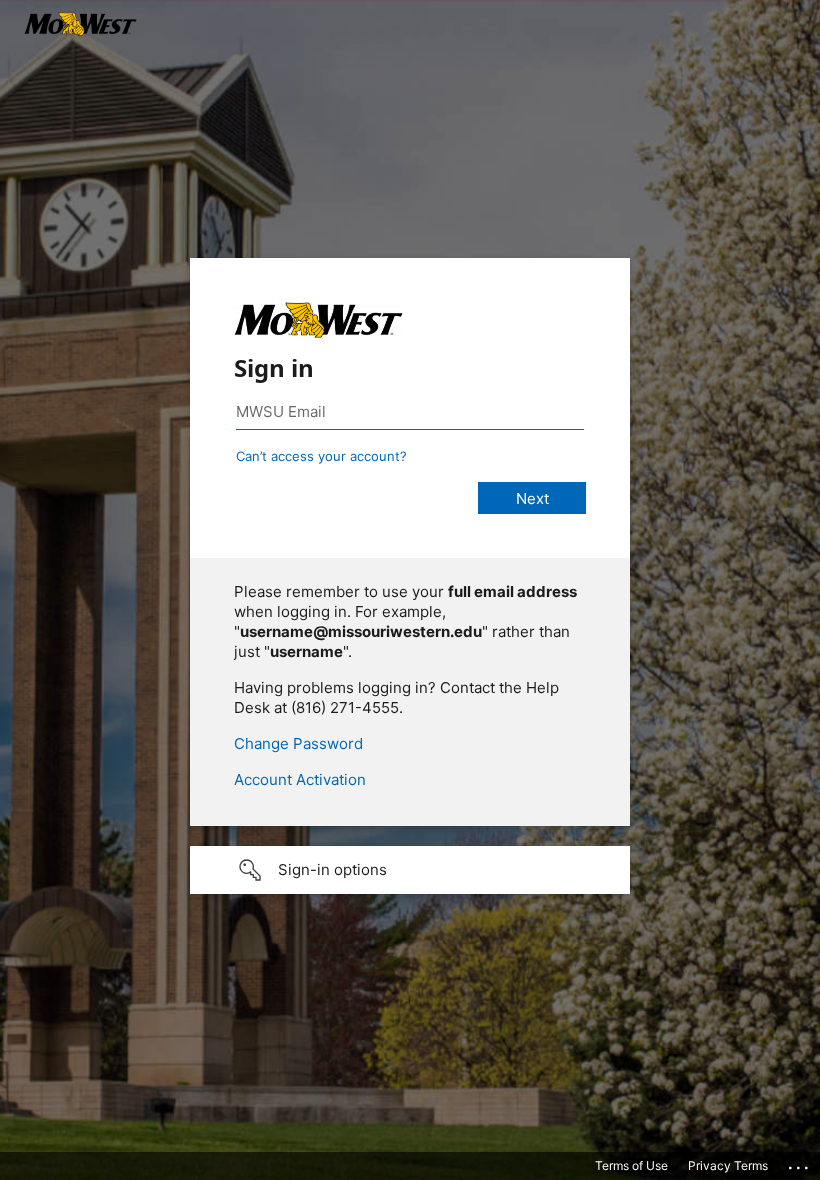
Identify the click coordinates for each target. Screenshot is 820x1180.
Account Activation (300, 779)
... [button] (800, 1163)
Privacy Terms (728, 1165)
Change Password (298, 743)
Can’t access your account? (321, 456)
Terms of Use (631, 1165)
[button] (410, 870)
